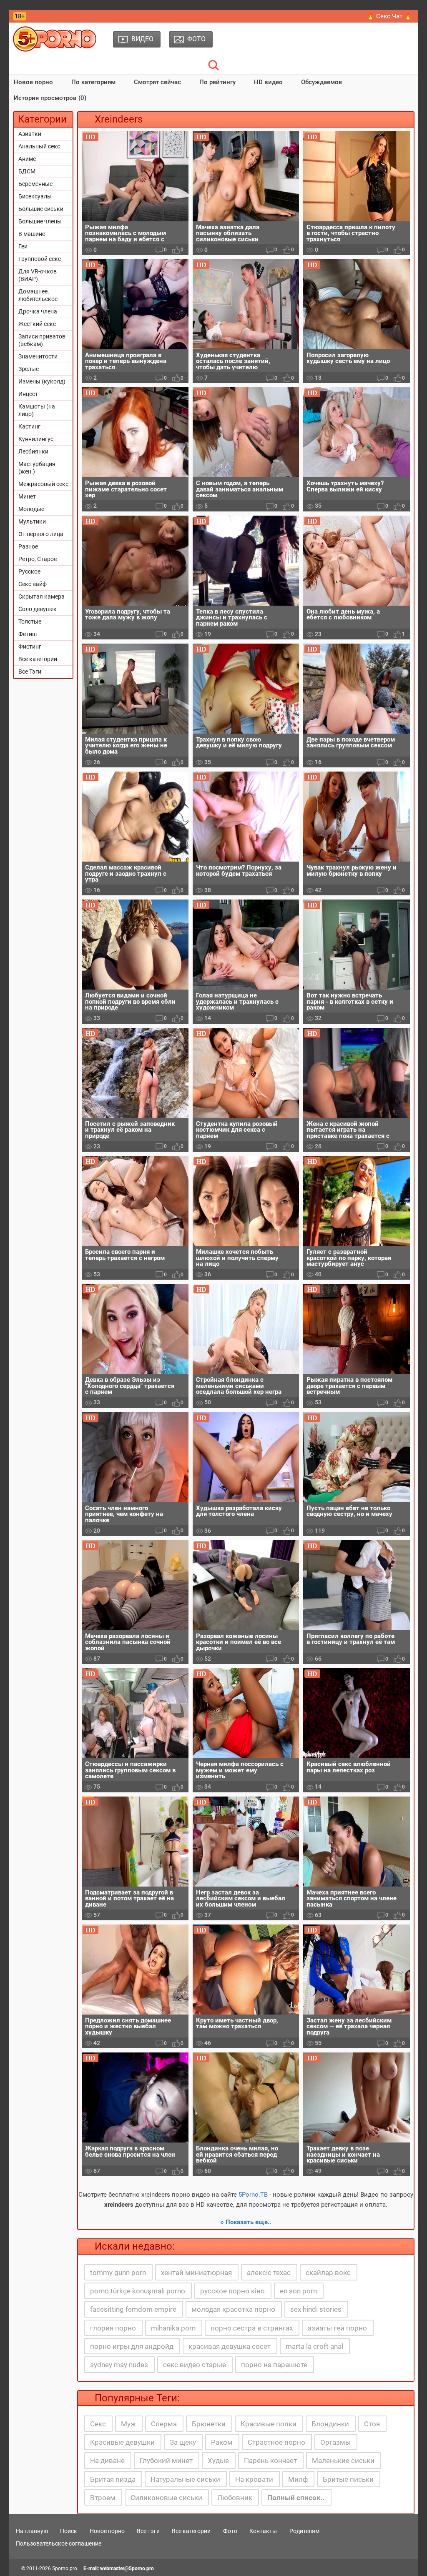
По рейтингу (217, 82)
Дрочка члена (38, 311)
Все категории (38, 659)
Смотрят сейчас (157, 82)
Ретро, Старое (38, 559)
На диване (107, 2461)
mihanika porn (173, 2328)
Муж (128, 2424)
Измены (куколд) (42, 381)
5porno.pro (65, 2568)
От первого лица (41, 534)
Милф (298, 2479)
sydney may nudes (119, 2365)
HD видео (268, 82)
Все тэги (148, 2531)
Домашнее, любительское (38, 295)
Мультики (32, 521)
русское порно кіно (232, 2291)
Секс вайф (33, 584)
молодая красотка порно (233, 2309)
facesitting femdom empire (133, 2309)
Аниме (27, 159)
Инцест (28, 394)
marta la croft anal (314, 2346)
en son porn (298, 2291)
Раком (222, 2442)
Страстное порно (276, 2442)
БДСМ (27, 171)
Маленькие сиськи (343, 2461)
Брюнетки (209, 2424)
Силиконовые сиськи (166, 2498)
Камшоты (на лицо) (37, 410)
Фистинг (30, 647)
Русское (29, 571)
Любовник (235, 2498)
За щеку (183, 2442)
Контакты (263, 2531)
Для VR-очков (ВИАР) (38, 275)
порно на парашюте (274, 2365)
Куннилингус (36, 439)
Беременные (35, 184)
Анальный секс (39, 146)
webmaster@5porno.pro (127, 2568)
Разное (28, 546)
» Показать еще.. (246, 2222)
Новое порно (33, 82)
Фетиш (28, 634)
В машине (32, 234)
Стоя (372, 2424)
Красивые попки (269, 2424)
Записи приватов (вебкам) (42, 340)
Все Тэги (30, 672)
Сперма (164, 2424)
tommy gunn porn (118, 2273)
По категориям (93, 82)
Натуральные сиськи (185, 2479)
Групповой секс (40, 259)
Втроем (103, 2498)
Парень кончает (270, 2461)
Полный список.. (296, 2498)
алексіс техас (269, 2273)
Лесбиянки (33, 451)
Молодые (31, 509)
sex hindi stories (316, 2309)
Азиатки (30, 134)
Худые (218, 2461)
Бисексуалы (35, 196)
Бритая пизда (113, 2479)
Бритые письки (348, 2479)
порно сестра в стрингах (252, 2328)
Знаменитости (38, 356)
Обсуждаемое (322, 82)
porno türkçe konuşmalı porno (138, 2291)
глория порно (113, 2328)
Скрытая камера (41, 596)
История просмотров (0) (50, 98)
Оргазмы (335, 2442)
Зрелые (29, 369)
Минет (27, 496)
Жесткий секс (37, 324)
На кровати (254, 2479)
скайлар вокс (328, 2273)
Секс (98, 2424)
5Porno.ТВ (253, 2195)
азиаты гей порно (337, 2328)
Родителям (304, 2531)
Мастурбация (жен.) (37, 468)
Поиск (69, 2531)
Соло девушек (38, 609)
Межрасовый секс (43, 484)
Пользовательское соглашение (59, 2543)
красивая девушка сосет (230, 2346)
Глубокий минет (166, 2461)
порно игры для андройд (132, 2346)
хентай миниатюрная (196, 2273)
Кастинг (29, 426)
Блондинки (330, 2424)
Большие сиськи (41, 209)
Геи (23, 246)
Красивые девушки (122, 2442)
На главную (32, 2531)
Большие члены (40, 221)
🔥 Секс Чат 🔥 (389, 16)
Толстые (30, 621)
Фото (230, 2531)
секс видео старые (195, 2365)
